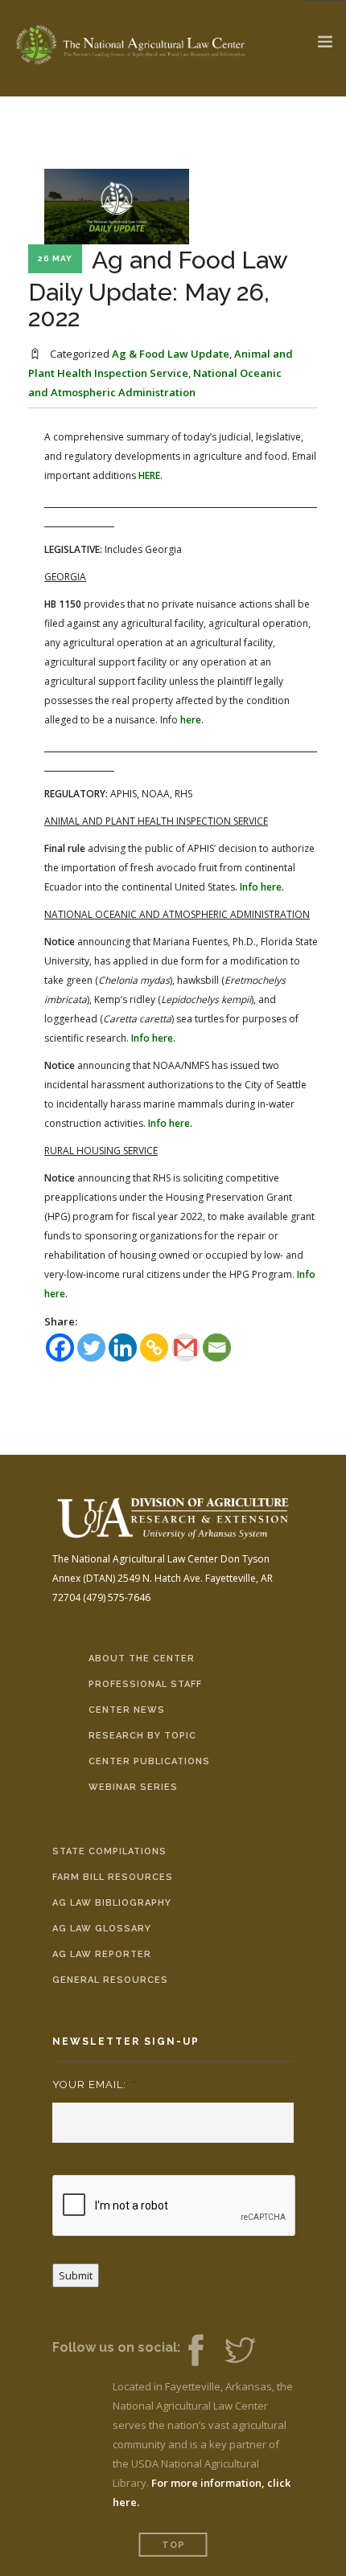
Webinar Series (133, 1787)
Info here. (262, 887)
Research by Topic (142, 1736)
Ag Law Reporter (102, 1954)
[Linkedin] (123, 1347)
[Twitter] (91, 1347)
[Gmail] (185, 1347)
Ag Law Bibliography (112, 1903)
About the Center (142, 1659)
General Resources (110, 1980)
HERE (149, 475)
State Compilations (109, 1851)
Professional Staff (145, 1684)
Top (173, 2545)
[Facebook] (60, 1347)
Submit (76, 2275)
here (191, 720)
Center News (127, 1710)
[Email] (217, 1347)
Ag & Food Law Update (171, 354)
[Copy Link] (154, 1347)
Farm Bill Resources (113, 1877)
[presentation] (175, 2206)
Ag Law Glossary (102, 1929)
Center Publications (149, 1761)
